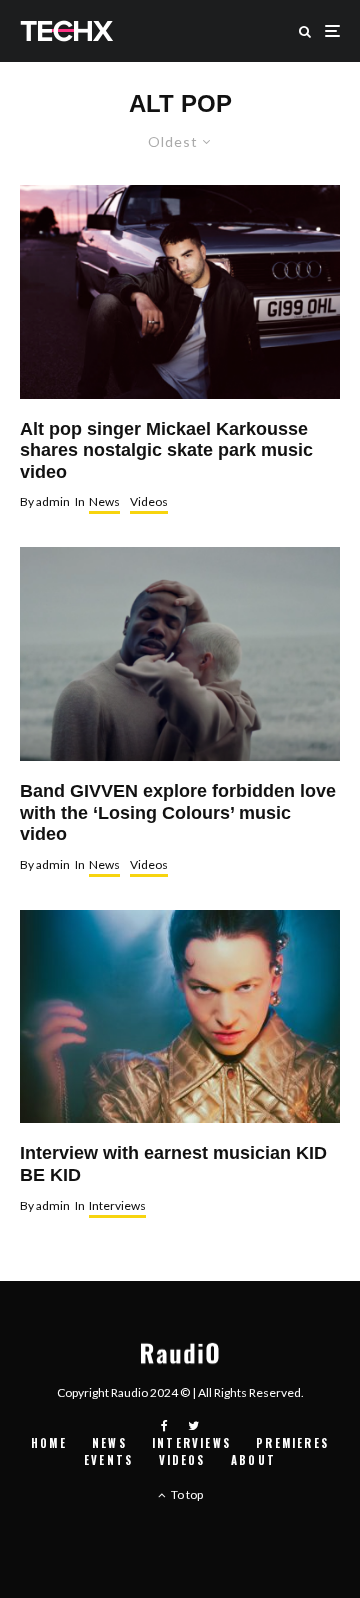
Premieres (292, 1443)
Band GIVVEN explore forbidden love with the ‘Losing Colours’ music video (178, 812)
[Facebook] (164, 1426)
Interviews (117, 1205)
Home (49, 1443)
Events (108, 1460)
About (253, 1460)
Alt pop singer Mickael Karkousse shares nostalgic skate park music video (166, 450)
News (104, 501)
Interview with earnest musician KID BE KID (173, 1164)
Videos (149, 501)
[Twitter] (193, 1426)
